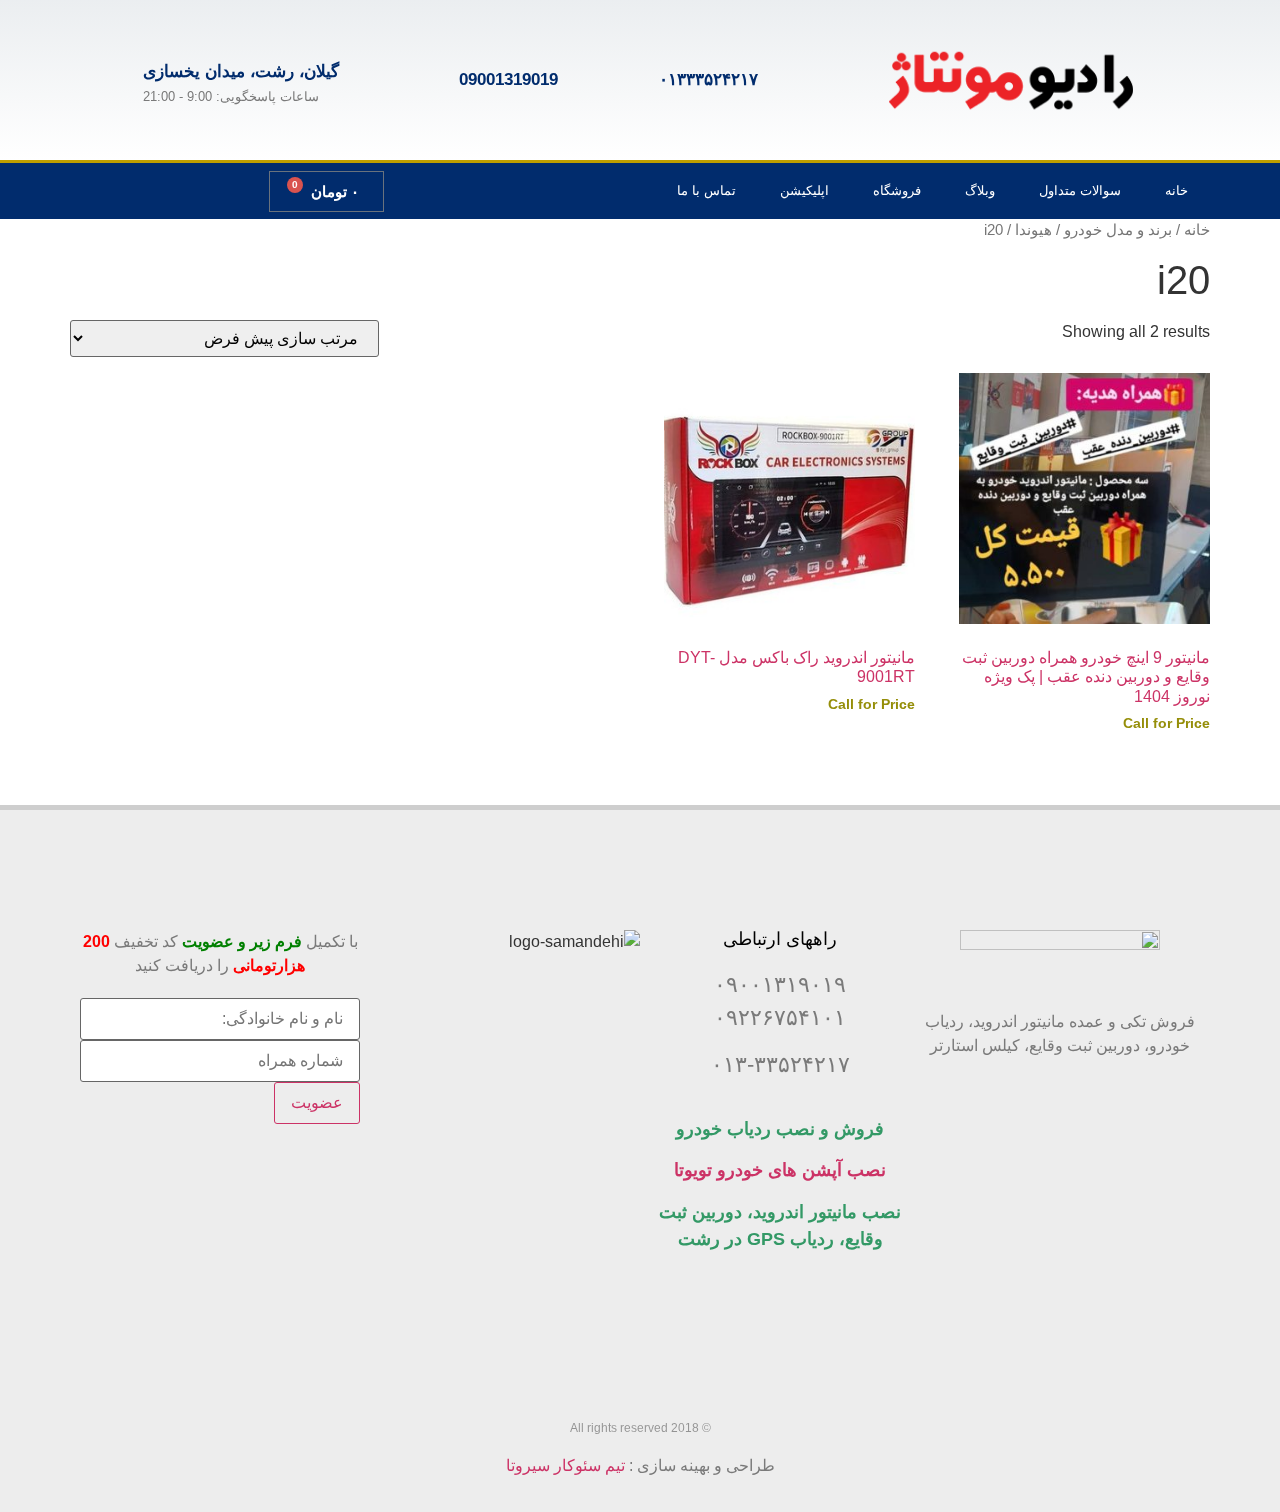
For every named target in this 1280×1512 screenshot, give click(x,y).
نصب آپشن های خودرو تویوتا (780, 1170)
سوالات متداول (1080, 190)
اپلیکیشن (804, 190)
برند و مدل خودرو (1118, 230)
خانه (1176, 190)
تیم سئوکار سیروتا (565, 1465)
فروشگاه (897, 190)
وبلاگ (980, 190)
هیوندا (1033, 230)
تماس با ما (706, 190)
